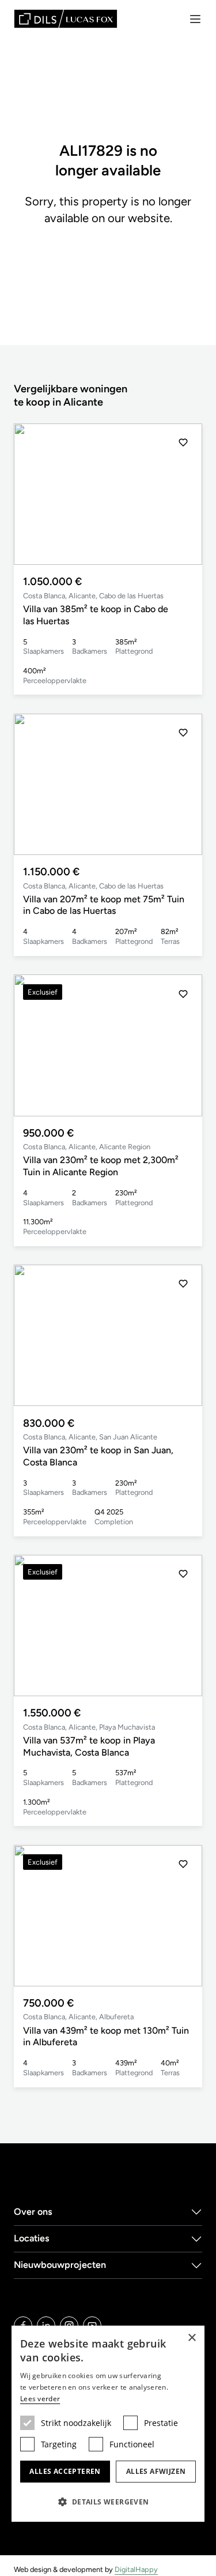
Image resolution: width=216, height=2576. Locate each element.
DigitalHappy (136, 2569)
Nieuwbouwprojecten (60, 2265)
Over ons (33, 2212)
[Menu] (195, 19)
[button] (183, 494)
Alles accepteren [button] (65, 2471)
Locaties (32, 2238)
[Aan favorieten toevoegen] (183, 443)
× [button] (192, 2338)
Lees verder (40, 2399)
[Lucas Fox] (66, 19)
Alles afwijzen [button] (156, 2471)
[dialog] (108, 2424)
